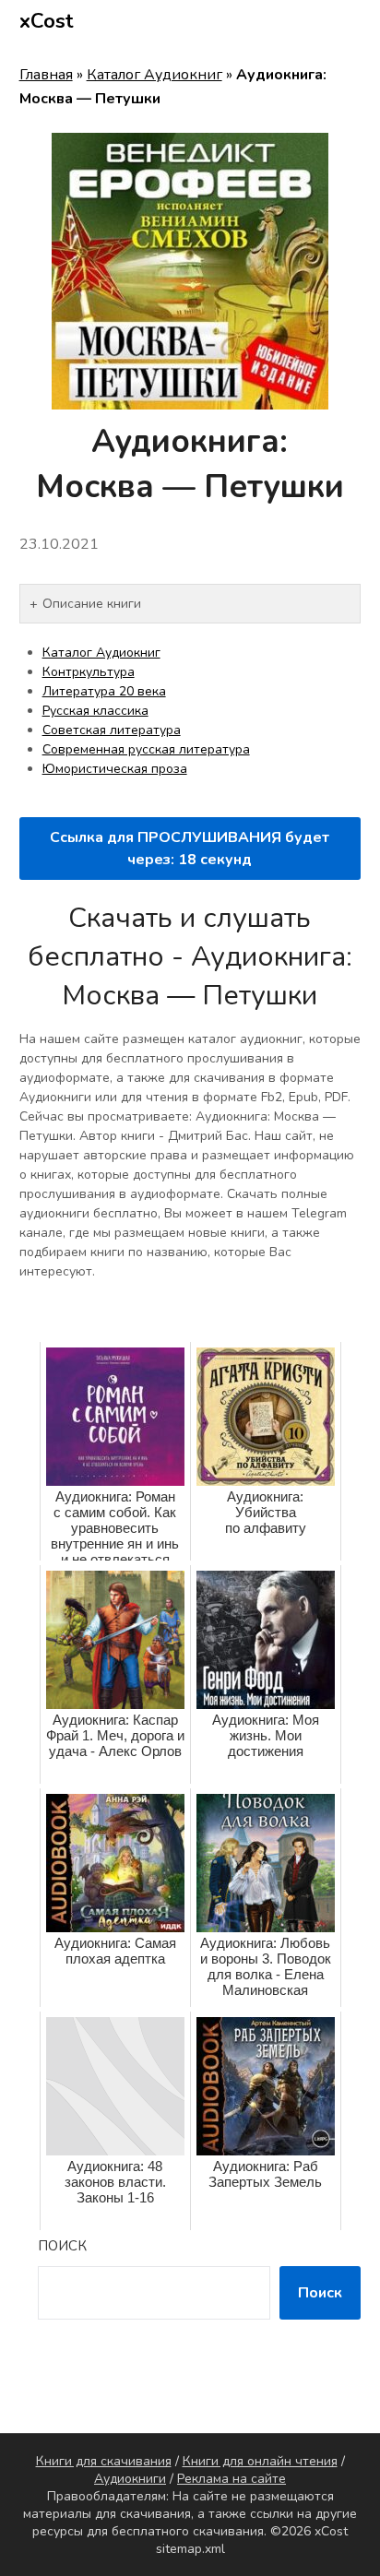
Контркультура (89, 672)
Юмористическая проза (115, 769)
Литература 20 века (104, 691)
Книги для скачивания (104, 2461)
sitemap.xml (190, 2549)
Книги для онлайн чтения (260, 2461)
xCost (47, 21)
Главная (46, 75)
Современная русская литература (146, 749)
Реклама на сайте (232, 2479)
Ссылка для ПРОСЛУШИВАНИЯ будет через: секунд (190, 849)
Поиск (62, 2246)
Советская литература (112, 730)
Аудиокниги (130, 2479)
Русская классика (95, 711)
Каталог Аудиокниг (154, 75)
